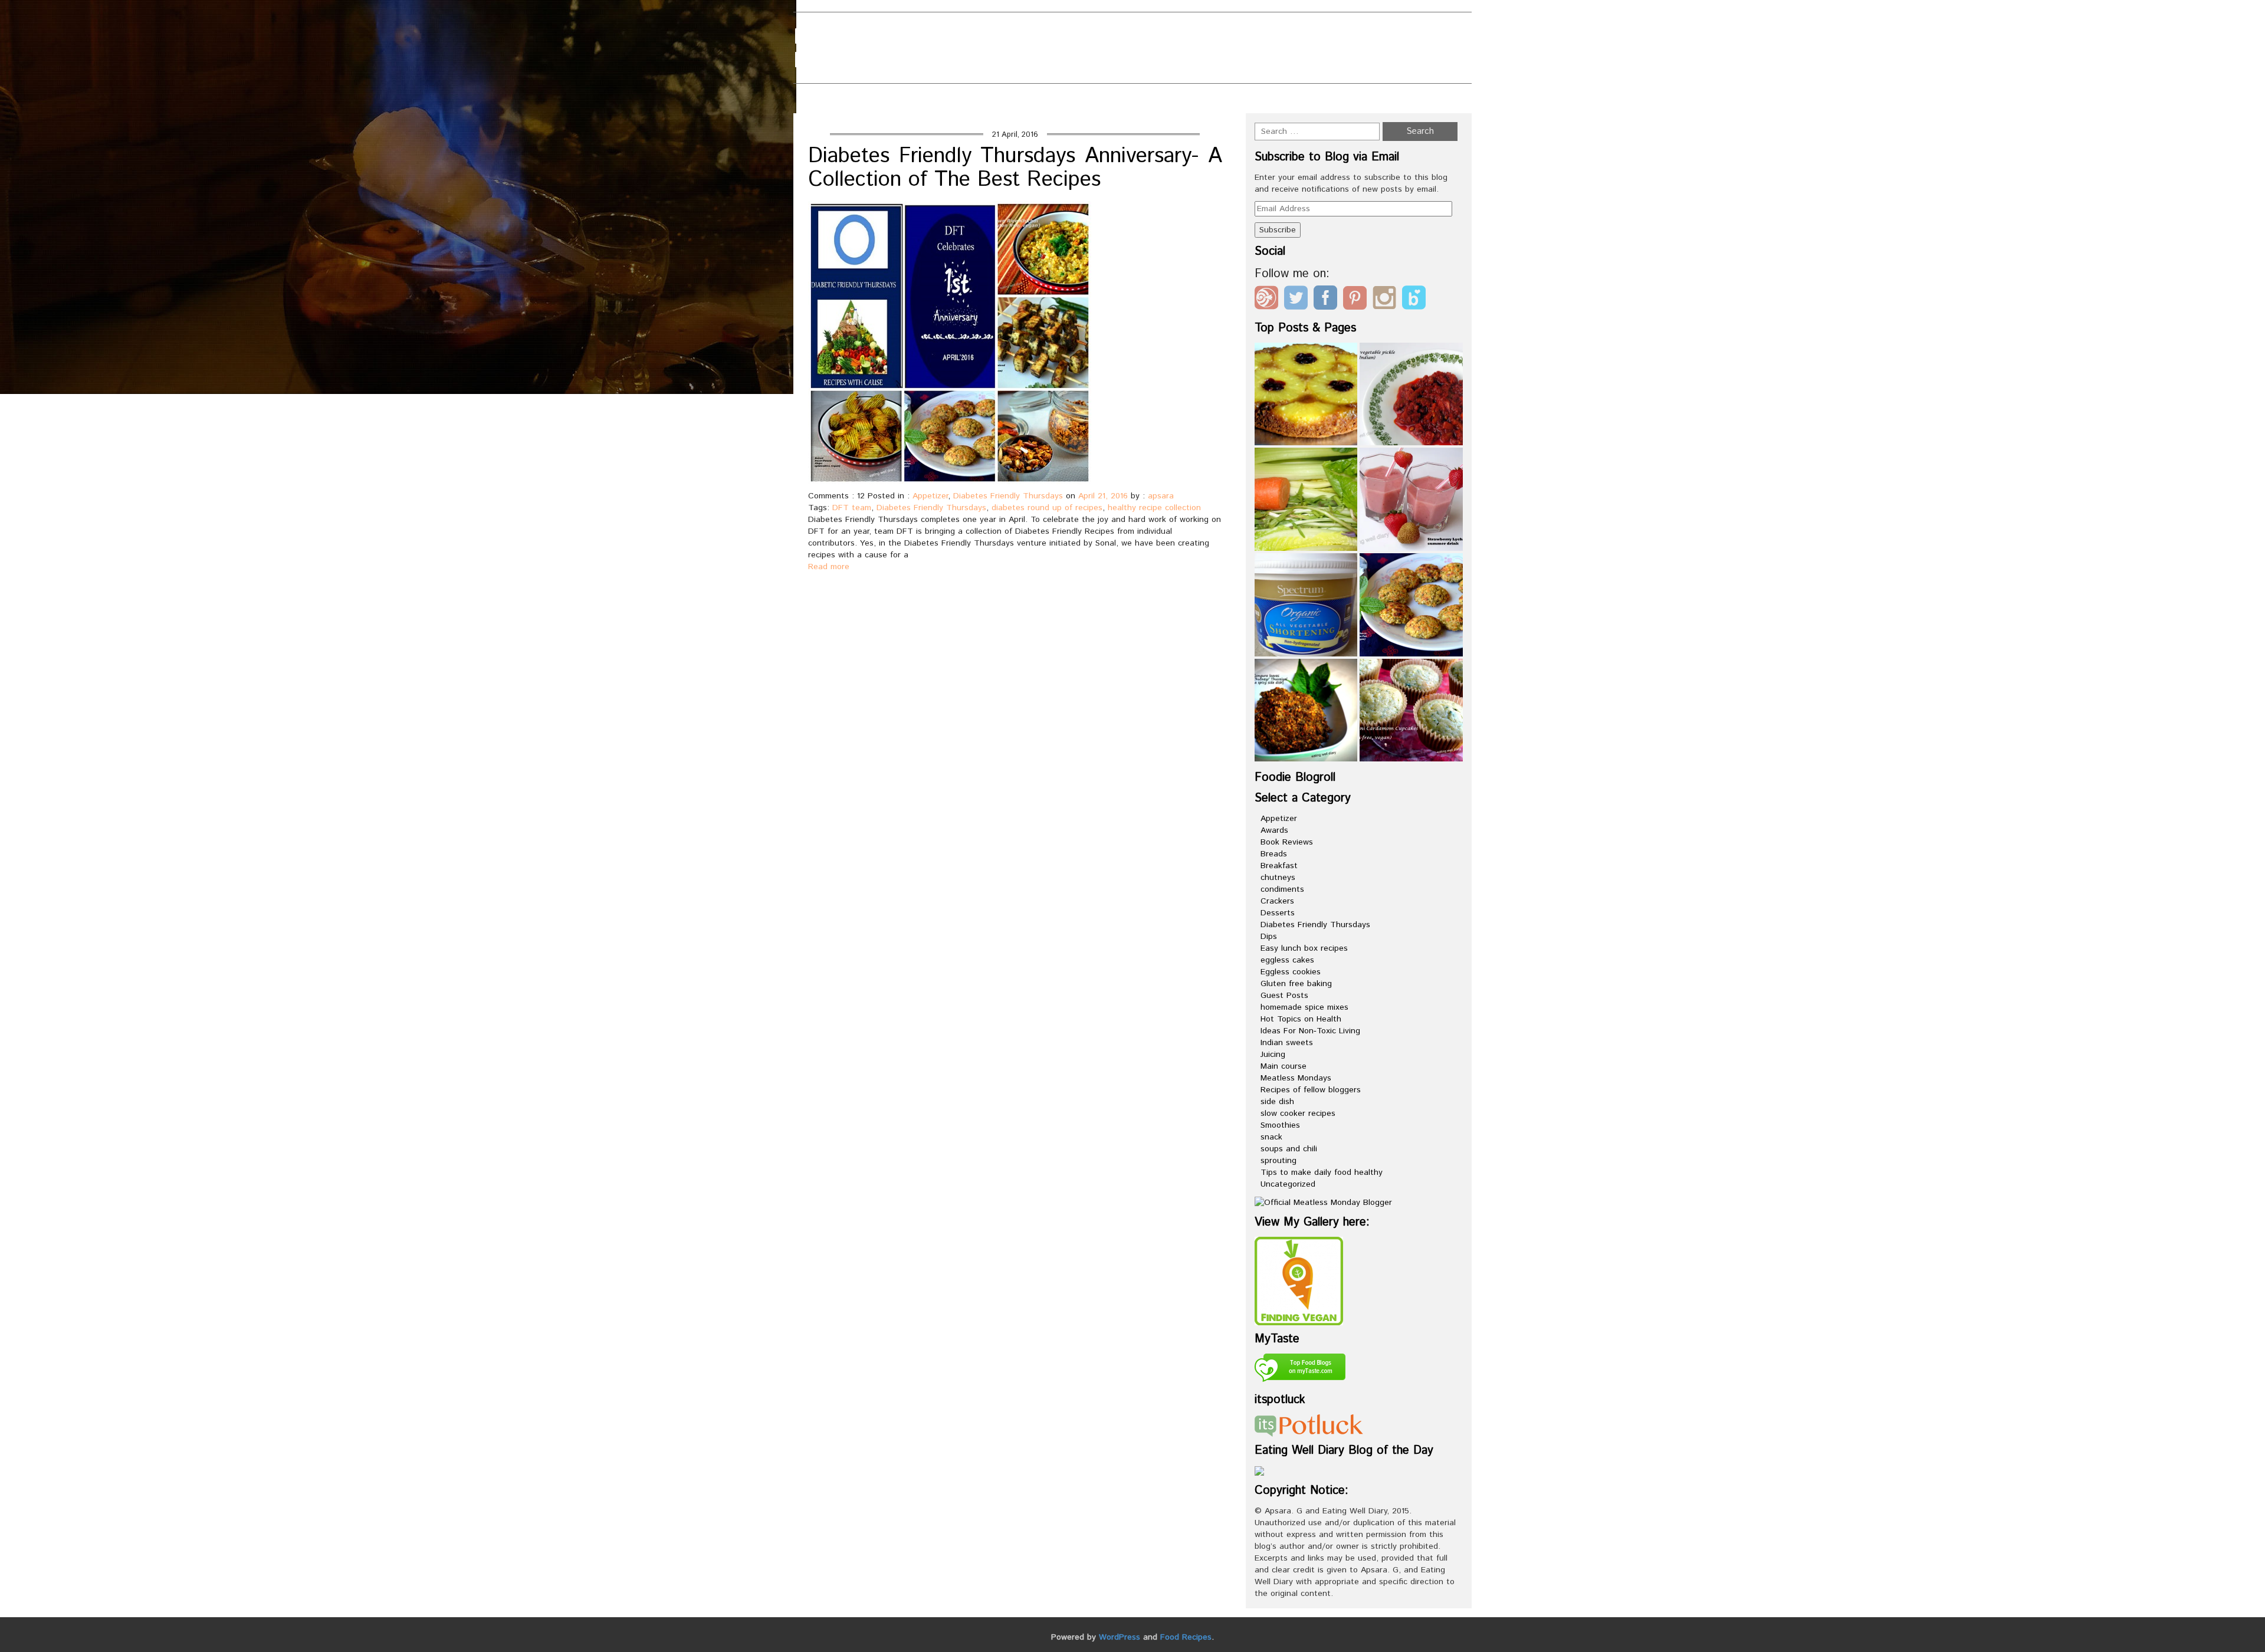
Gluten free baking (1296, 984)
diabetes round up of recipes (1047, 508)
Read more (829, 567)
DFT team (852, 508)
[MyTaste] (1300, 1369)
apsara (1161, 496)
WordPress (1120, 1637)
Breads (1274, 854)
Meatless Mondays (1296, 1078)
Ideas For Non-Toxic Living (1310, 1031)
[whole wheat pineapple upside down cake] (1306, 394)
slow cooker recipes (1298, 1114)
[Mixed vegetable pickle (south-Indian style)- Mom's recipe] (1411, 394)
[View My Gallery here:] (1299, 1280)
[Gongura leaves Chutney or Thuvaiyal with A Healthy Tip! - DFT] (1306, 710)
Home (1277, 101)
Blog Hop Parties (1077, 30)
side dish (1277, 1102)
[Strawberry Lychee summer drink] (1411, 499)
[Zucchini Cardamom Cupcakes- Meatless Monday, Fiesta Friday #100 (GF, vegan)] (1411, 710)
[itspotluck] (1309, 1425)
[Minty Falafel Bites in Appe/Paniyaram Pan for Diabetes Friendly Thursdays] (1411, 605)
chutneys (1278, 878)
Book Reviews (1287, 842)
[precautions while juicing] (1306, 499)
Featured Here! (1015, 50)
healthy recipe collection (1154, 508)
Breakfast (1279, 866)
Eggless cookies (1291, 972)
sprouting (1278, 1161)
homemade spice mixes (1304, 1007)
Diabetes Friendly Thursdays (1008, 496)
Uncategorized (1288, 1184)
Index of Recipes (1018, 69)
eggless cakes (1287, 960)
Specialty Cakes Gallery (1149, 69)
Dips (1269, 937)
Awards (1274, 830)
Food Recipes (1186, 1637)
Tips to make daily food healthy (1322, 1173)
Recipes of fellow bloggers (1311, 1090)
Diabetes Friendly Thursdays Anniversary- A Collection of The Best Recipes (1015, 168)
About (992, 30)
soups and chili (1289, 1149)
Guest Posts (1284, 996)
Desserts (1278, 913)
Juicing (1273, 1055)
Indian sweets (1287, 1043)
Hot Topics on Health (1301, 1019)
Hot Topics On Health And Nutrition (1174, 50)
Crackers (1277, 901)
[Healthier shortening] (1306, 605)
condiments (1282, 889)
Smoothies (1280, 1125)
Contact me (1177, 30)
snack (1271, 1137)
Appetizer (930, 496)
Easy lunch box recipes (1304, 948)
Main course (1283, 1066)
